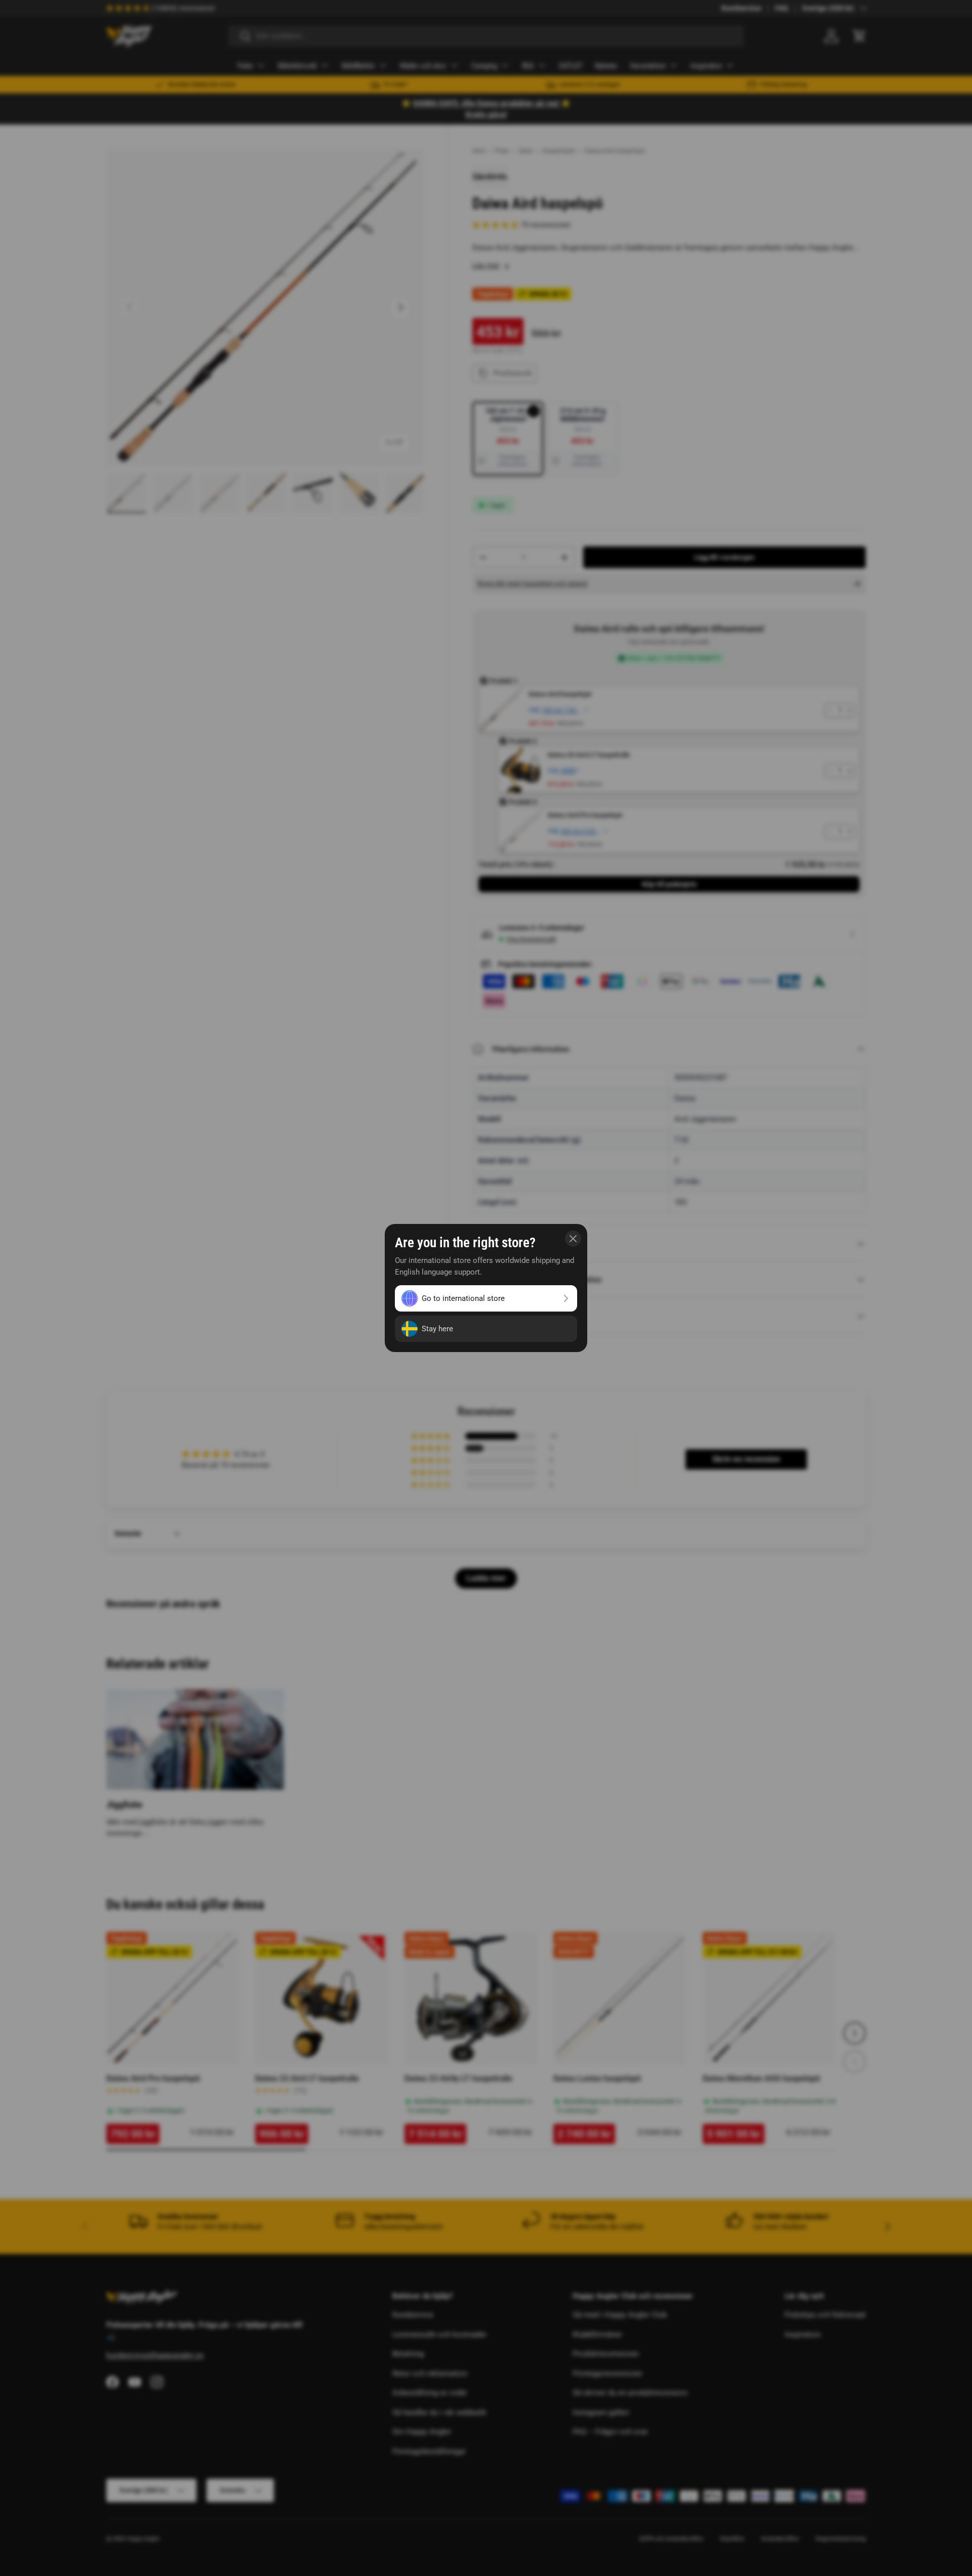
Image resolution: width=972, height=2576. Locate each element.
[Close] (573, 1239)
